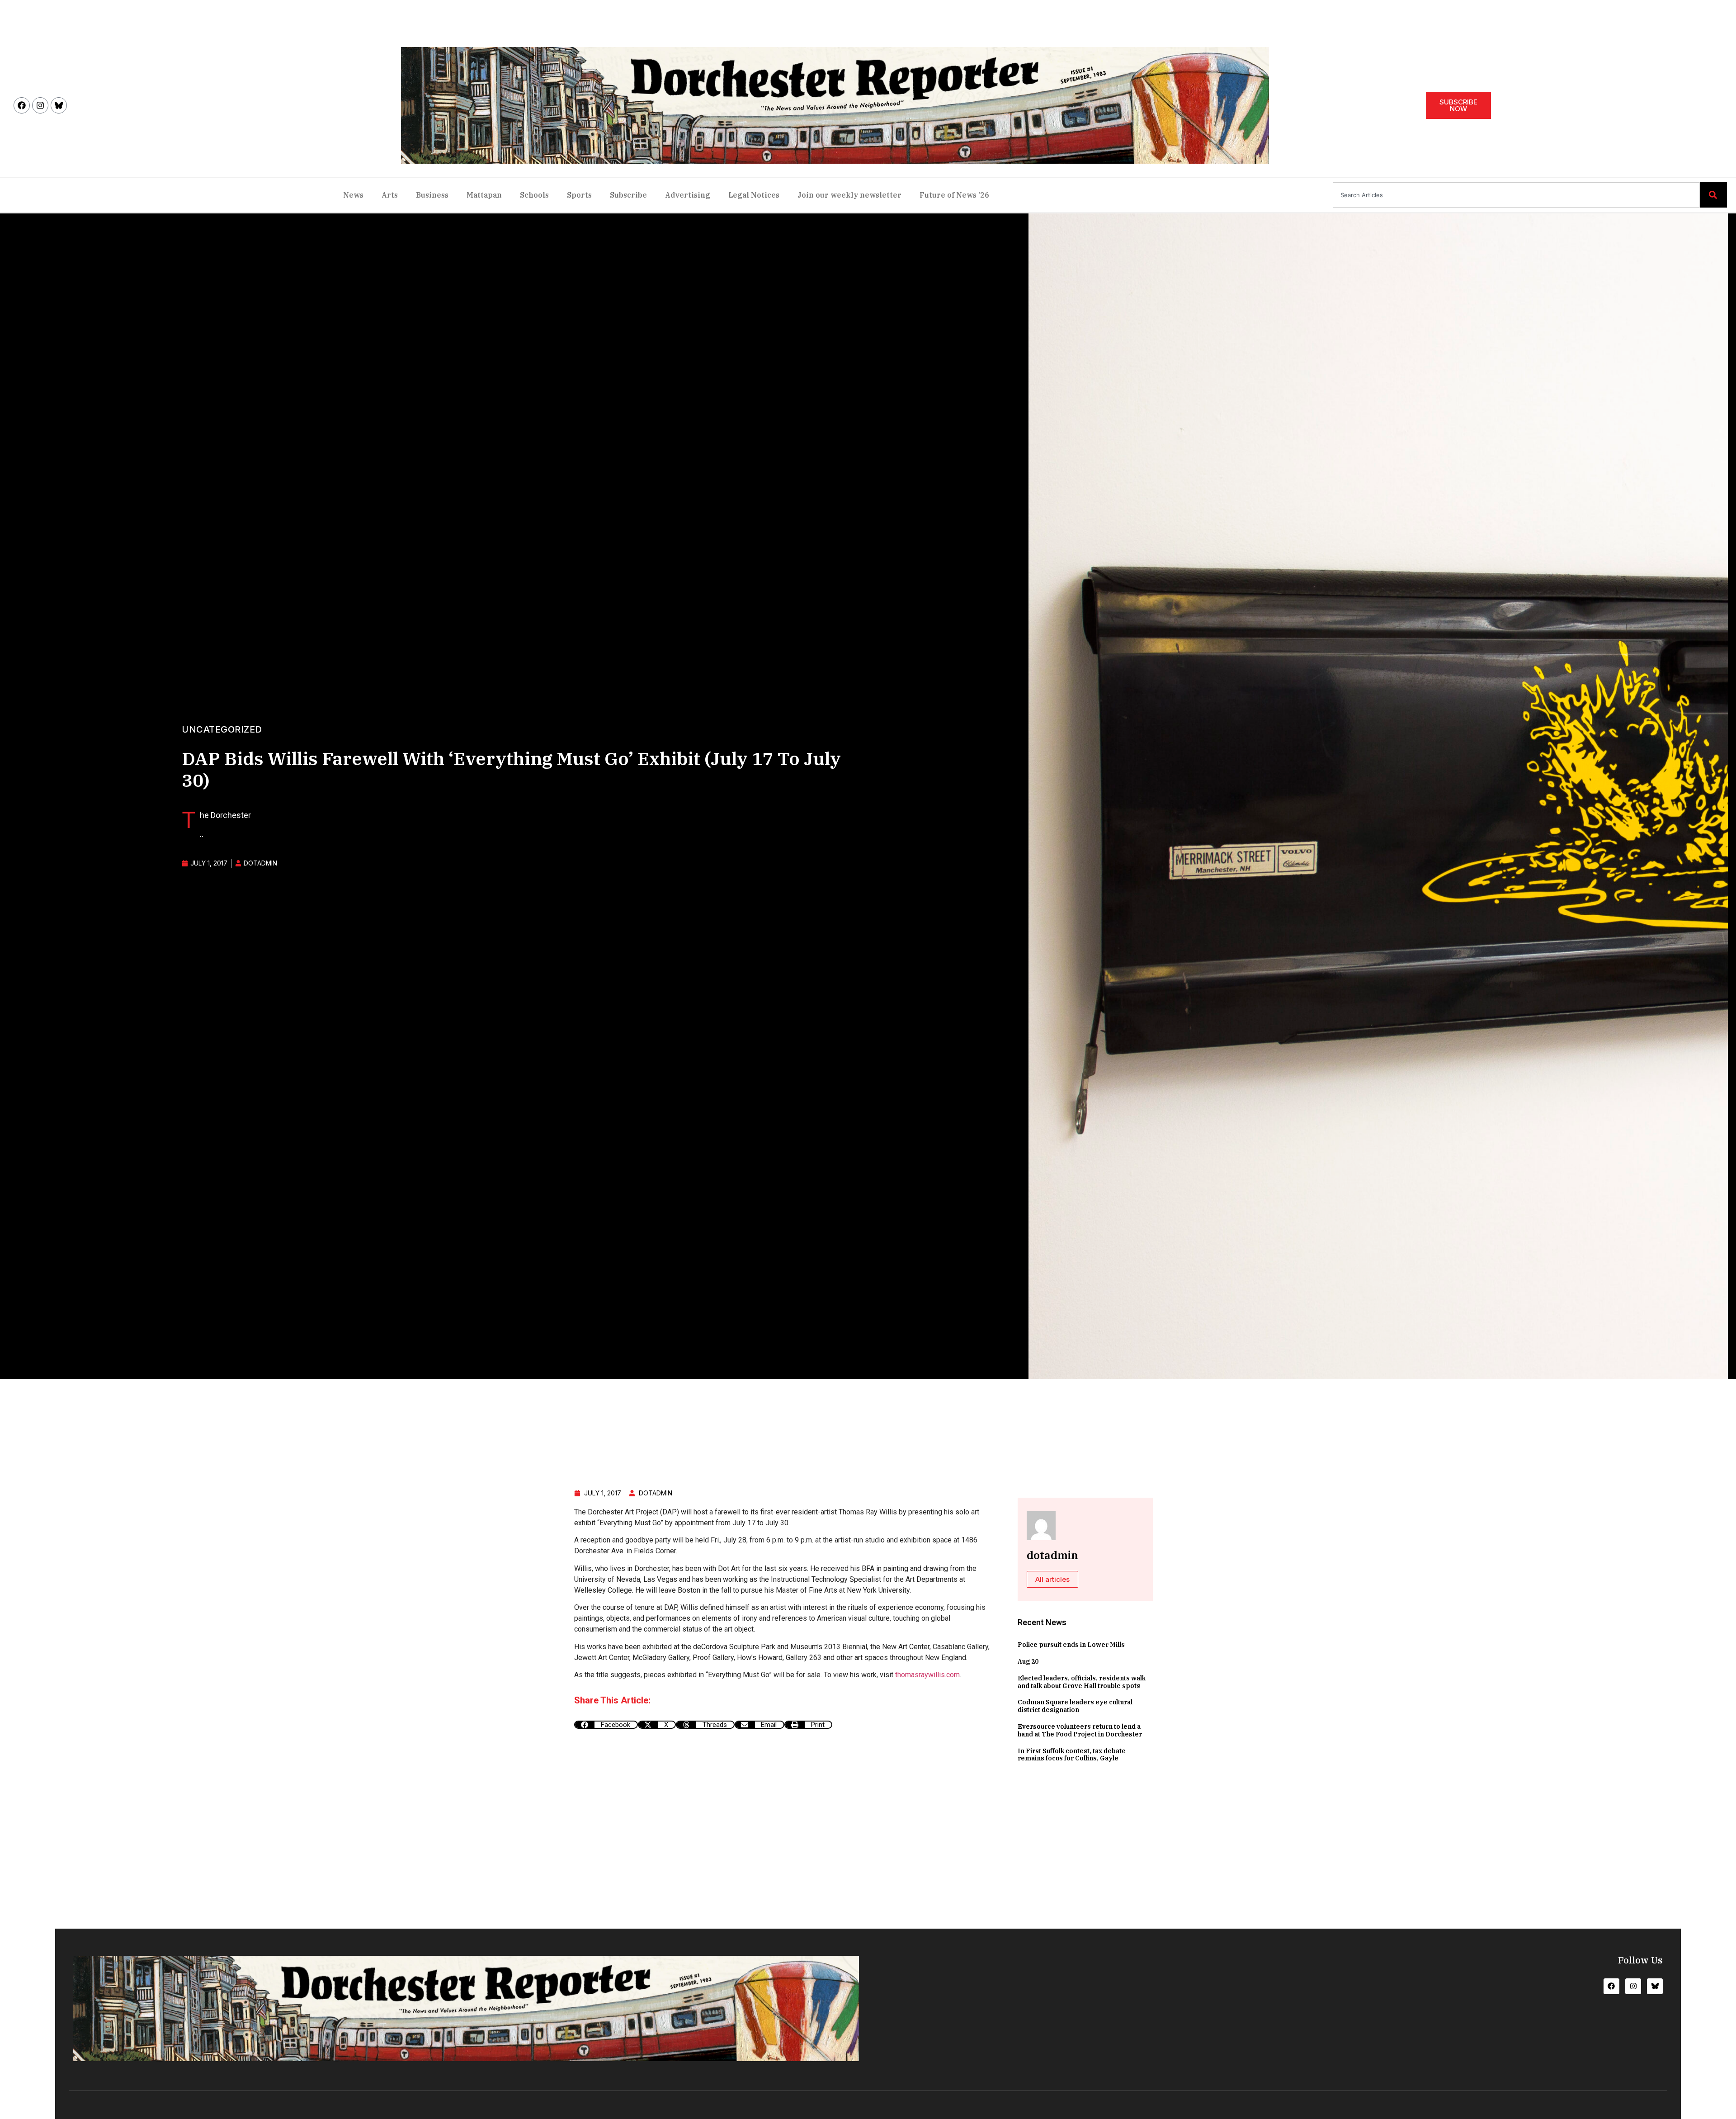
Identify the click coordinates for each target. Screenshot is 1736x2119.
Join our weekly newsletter (849, 195)
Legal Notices (754, 195)
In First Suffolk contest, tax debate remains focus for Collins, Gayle (1072, 1755)
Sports (579, 195)
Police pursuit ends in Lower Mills (1071, 1645)
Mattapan (484, 195)
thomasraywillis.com (927, 1675)
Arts (390, 195)
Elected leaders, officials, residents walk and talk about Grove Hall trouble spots (1082, 1682)
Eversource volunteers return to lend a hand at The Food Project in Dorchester (1080, 1730)
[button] (606, 1725)
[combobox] (1516, 195)
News (353, 195)
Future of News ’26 (954, 195)
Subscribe (628, 195)
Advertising (688, 195)
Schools (534, 195)
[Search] (1713, 195)
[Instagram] (40, 105)
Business (432, 195)
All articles (1052, 1579)
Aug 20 (1028, 1661)
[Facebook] (22, 105)
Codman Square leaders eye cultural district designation (1075, 1706)
